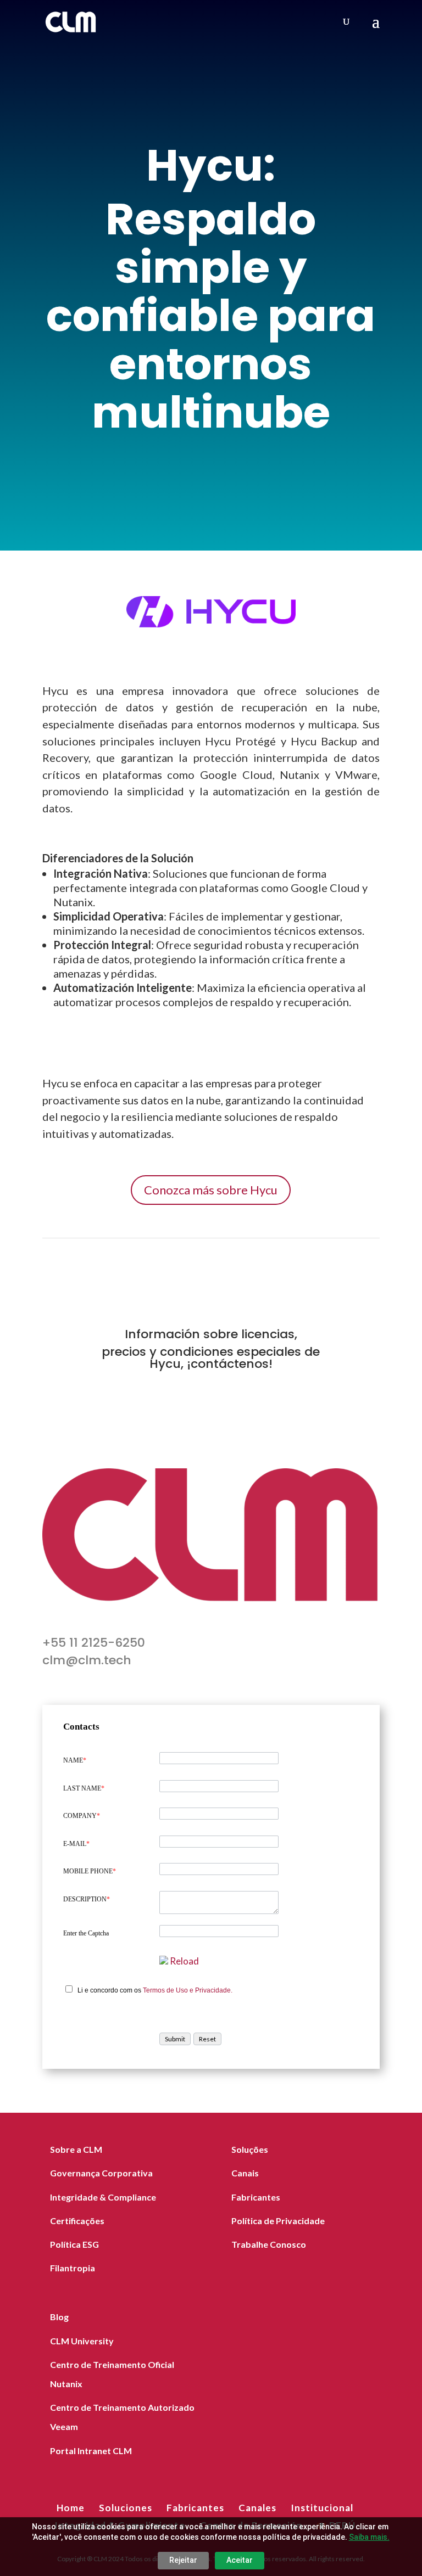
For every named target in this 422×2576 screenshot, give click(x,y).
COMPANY (82, 1816)
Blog (59, 2317)
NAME (75, 1760)
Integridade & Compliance (103, 2197)
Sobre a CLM (76, 2149)
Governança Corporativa (101, 2173)
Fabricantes (256, 2197)
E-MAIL (76, 1844)
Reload (184, 1961)
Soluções (250, 2149)
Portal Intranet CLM (91, 2451)
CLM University (82, 2341)
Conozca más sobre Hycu (211, 1190)
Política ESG (74, 2244)
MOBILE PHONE (90, 1871)
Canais (245, 2173)
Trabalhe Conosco (269, 2244)
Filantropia (73, 2268)
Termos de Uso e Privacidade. (188, 1990)
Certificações (77, 2221)
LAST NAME (84, 1788)
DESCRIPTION (87, 1899)
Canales (257, 2508)
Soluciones (126, 2508)
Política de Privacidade (278, 2221)
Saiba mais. (369, 2537)
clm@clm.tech (87, 1660)
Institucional (322, 2508)
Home (71, 2508)
